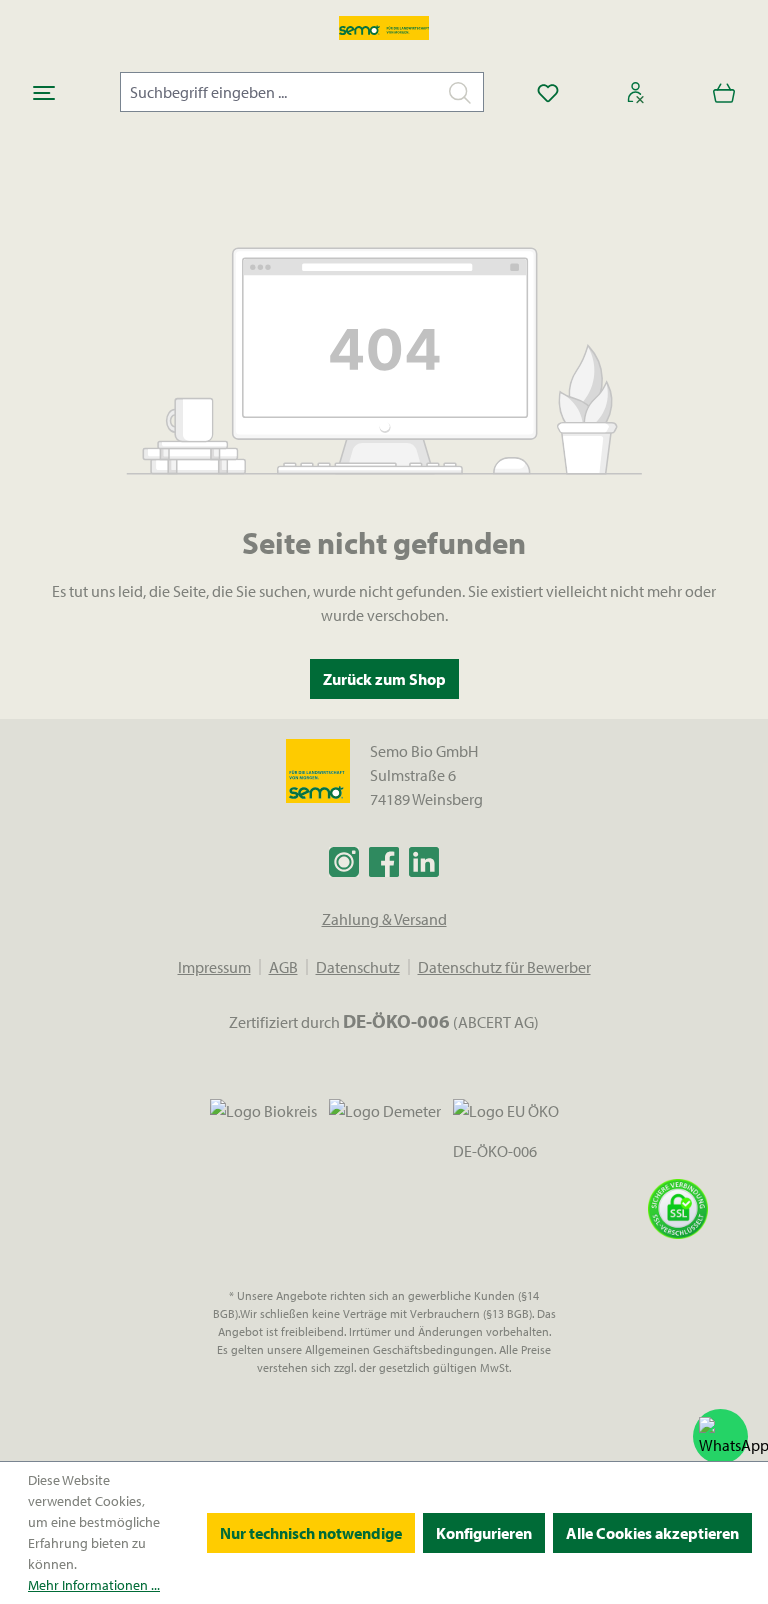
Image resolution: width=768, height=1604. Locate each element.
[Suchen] (460, 92)
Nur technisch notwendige (311, 1533)
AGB (283, 967)
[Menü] (44, 92)
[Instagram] (344, 861)
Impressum (214, 967)
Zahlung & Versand (384, 919)
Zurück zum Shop (384, 679)
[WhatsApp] (720, 1436)
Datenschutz (358, 967)
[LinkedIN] (424, 861)
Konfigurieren (484, 1533)
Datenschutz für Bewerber (504, 967)
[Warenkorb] (724, 92)
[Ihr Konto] (636, 92)
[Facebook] (384, 861)
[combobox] (279, 92)
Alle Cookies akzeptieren (652, 1533)
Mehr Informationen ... (94, 1585)
